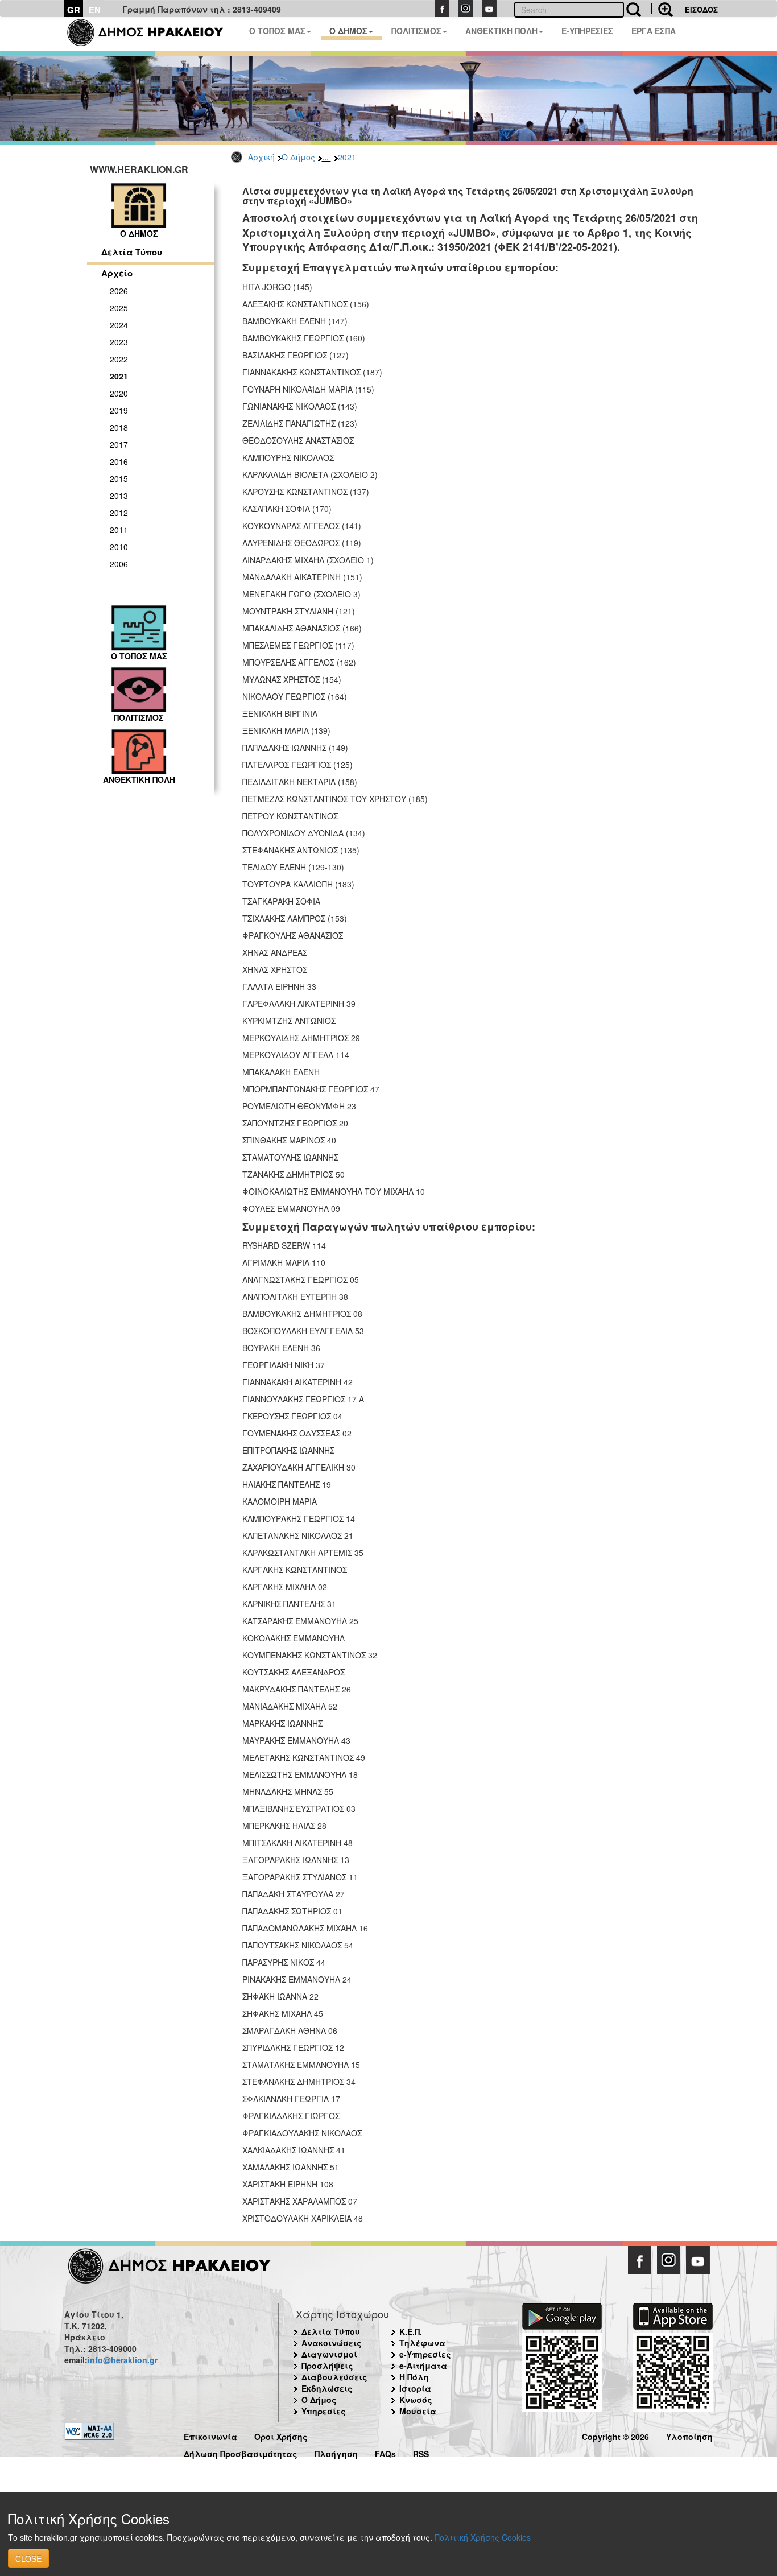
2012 (119, 513)
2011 (119, 530)
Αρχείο (117, 273)
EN (95, 10)
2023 (119, 342)
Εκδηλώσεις (327, 2388)
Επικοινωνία (210, 2435)
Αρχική (261, 157)
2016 (119, 461)
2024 (119, 325)
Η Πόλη (414, 2377)
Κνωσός (416, 2400)
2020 (119, 393)
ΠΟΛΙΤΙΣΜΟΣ (416, 31)
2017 (119, 444)
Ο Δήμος (298, 157)
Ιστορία (415, 2388)
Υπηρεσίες (324, 2411)
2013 (119, 496)
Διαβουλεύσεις (334, 2377)
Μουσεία (418, 2411)
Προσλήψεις (327, 2366)
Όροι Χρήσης (281, 2435)
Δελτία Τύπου (132, 252)
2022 (119, 359)
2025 (119, 308)
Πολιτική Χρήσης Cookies (483, 2537)
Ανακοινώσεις (332, 2343)
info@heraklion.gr (123, 2360)
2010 (119, 547)
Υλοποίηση (689, 2435)
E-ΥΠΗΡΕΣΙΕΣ (587, 31)
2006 (119, 564)
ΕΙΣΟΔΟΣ (701, 9)
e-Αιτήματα (423, 2366)
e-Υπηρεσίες (425, 2354)
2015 (119, 478)
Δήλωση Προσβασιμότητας (241, 2452)
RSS (421, 2452)
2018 (119, 427)
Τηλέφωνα (422, 2343)
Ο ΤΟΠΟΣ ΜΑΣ (277, 31)
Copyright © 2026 (615, 2435)
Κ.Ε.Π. (411, 2331)
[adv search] (662, 9)
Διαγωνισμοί (329, 2354)
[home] (152, 34)
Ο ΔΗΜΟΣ (348, 31)
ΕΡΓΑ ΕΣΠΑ (654, 31)
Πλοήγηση (336, 2452)
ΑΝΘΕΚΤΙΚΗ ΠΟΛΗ (501, 31)
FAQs (385, 2452)
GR (74, 10)
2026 (119, 291)
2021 (347, 157)
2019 (119, 410)
